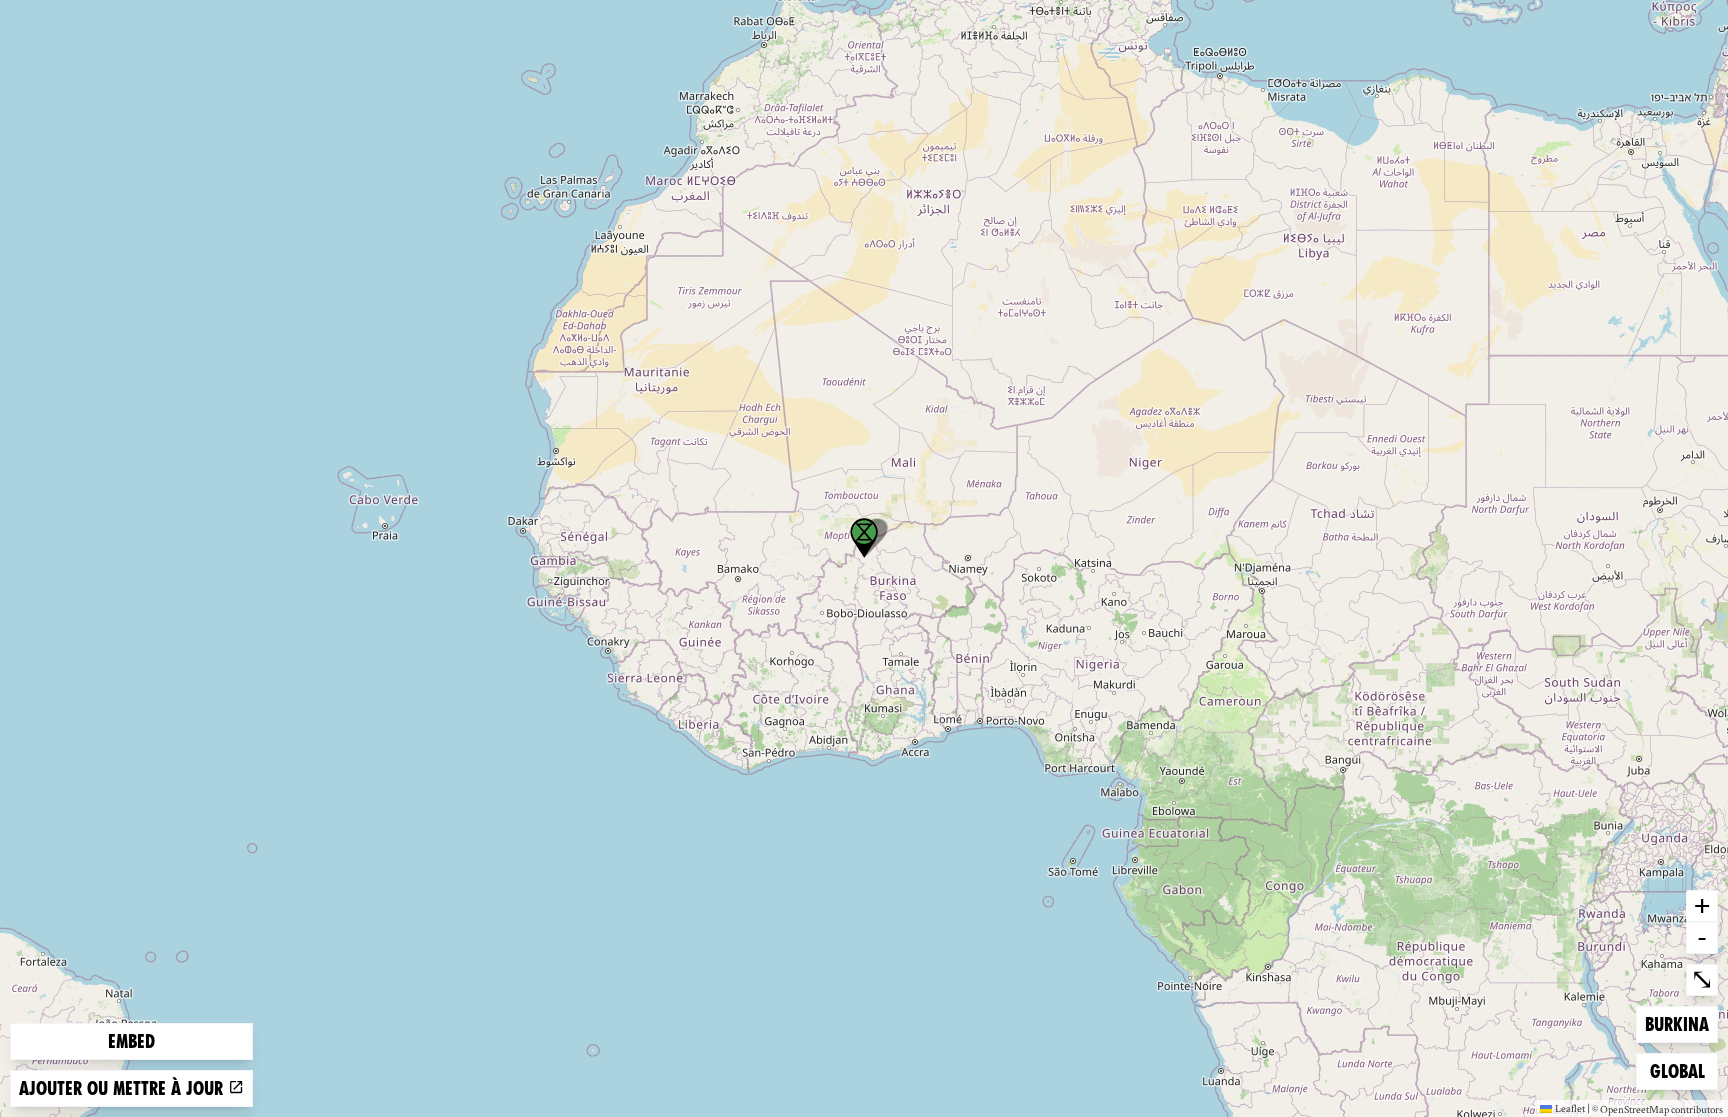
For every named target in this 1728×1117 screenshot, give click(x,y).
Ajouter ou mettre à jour (123, 1088)
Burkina (1677, 1024)
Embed (131, 1041)
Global (1682, 1071)
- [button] (1702, 937)
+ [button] (1702, 905)
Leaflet (1570, 1108)
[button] (864, 538)
